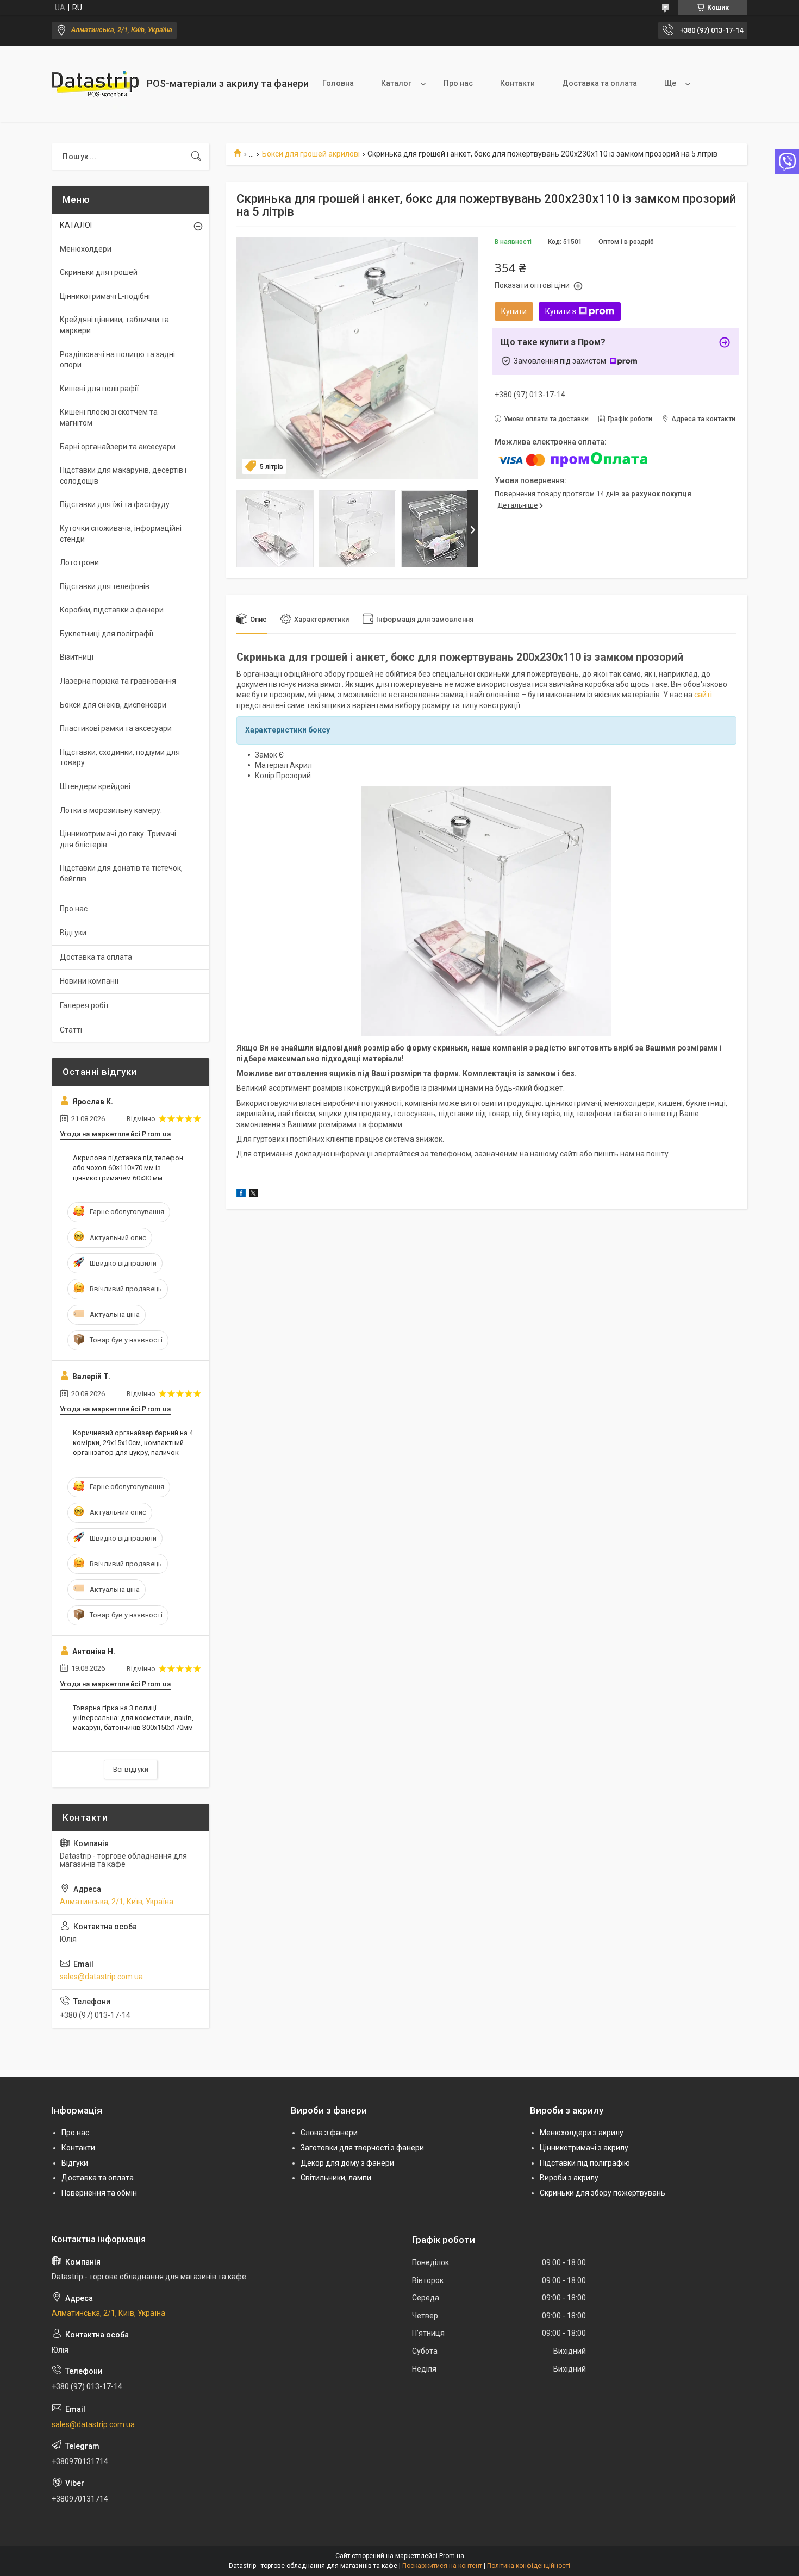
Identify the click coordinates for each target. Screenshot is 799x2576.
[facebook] (241, 1195)
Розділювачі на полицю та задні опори (117, 360)
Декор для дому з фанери (347, 2163)
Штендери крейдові (95, 786)
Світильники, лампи (336, 2178)
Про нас (458, 83)
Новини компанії (89, 981)
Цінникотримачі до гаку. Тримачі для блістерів (118, 839)
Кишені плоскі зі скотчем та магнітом (109, 417)
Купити (514, 311)
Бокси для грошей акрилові (311, 154)
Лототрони (79, 562)
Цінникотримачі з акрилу (584, 2148)
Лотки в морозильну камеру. (111, 810)
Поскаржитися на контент (442, 2566)
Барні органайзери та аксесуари (118, 447)
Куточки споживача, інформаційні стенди (121, 534)
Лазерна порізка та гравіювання (118, 681)
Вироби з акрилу (569, 2178)
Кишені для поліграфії (99, 389)
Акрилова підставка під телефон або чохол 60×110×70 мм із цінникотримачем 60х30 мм (128, 1168)
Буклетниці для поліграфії (107, 634)
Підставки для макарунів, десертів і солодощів (123, 476)
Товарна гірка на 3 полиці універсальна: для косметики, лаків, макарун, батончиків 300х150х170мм (133, 1718)
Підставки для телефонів (105, 586)
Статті (71, 1030)
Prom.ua (452, 2556)
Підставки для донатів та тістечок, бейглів (121, 873)
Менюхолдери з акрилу (582, 2133)
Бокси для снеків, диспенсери (113, 705)
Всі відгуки (131, 1769)
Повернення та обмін (99, 2193)
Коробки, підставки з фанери (112, 610)
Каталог (396, 83)
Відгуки (73, 933)
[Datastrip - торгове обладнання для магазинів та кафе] (95, 84)
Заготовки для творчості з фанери (362, 2148)
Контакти (517, 83)
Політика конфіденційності (529, 2566)
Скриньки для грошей (99, 272)
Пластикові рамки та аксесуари (116, 728)
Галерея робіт (85, 1005)
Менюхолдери (86, 249)
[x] (253, 1195)
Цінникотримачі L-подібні (105, 296)
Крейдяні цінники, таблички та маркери (114, 325)
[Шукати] (196, 157)
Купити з (561, 311)
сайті (703, 695)
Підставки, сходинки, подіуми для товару (120, 758)
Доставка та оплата (600, 83)
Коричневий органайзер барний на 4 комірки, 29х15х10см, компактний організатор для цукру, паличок (133, 1443)
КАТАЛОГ (77, 225)
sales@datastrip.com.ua (101, 1977)
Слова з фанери (329, 2133)
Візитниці (77, 657)
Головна (338, 83)
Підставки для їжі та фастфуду (115, 504)
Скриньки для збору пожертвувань (603, 2193)
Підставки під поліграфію (585, 2163)
